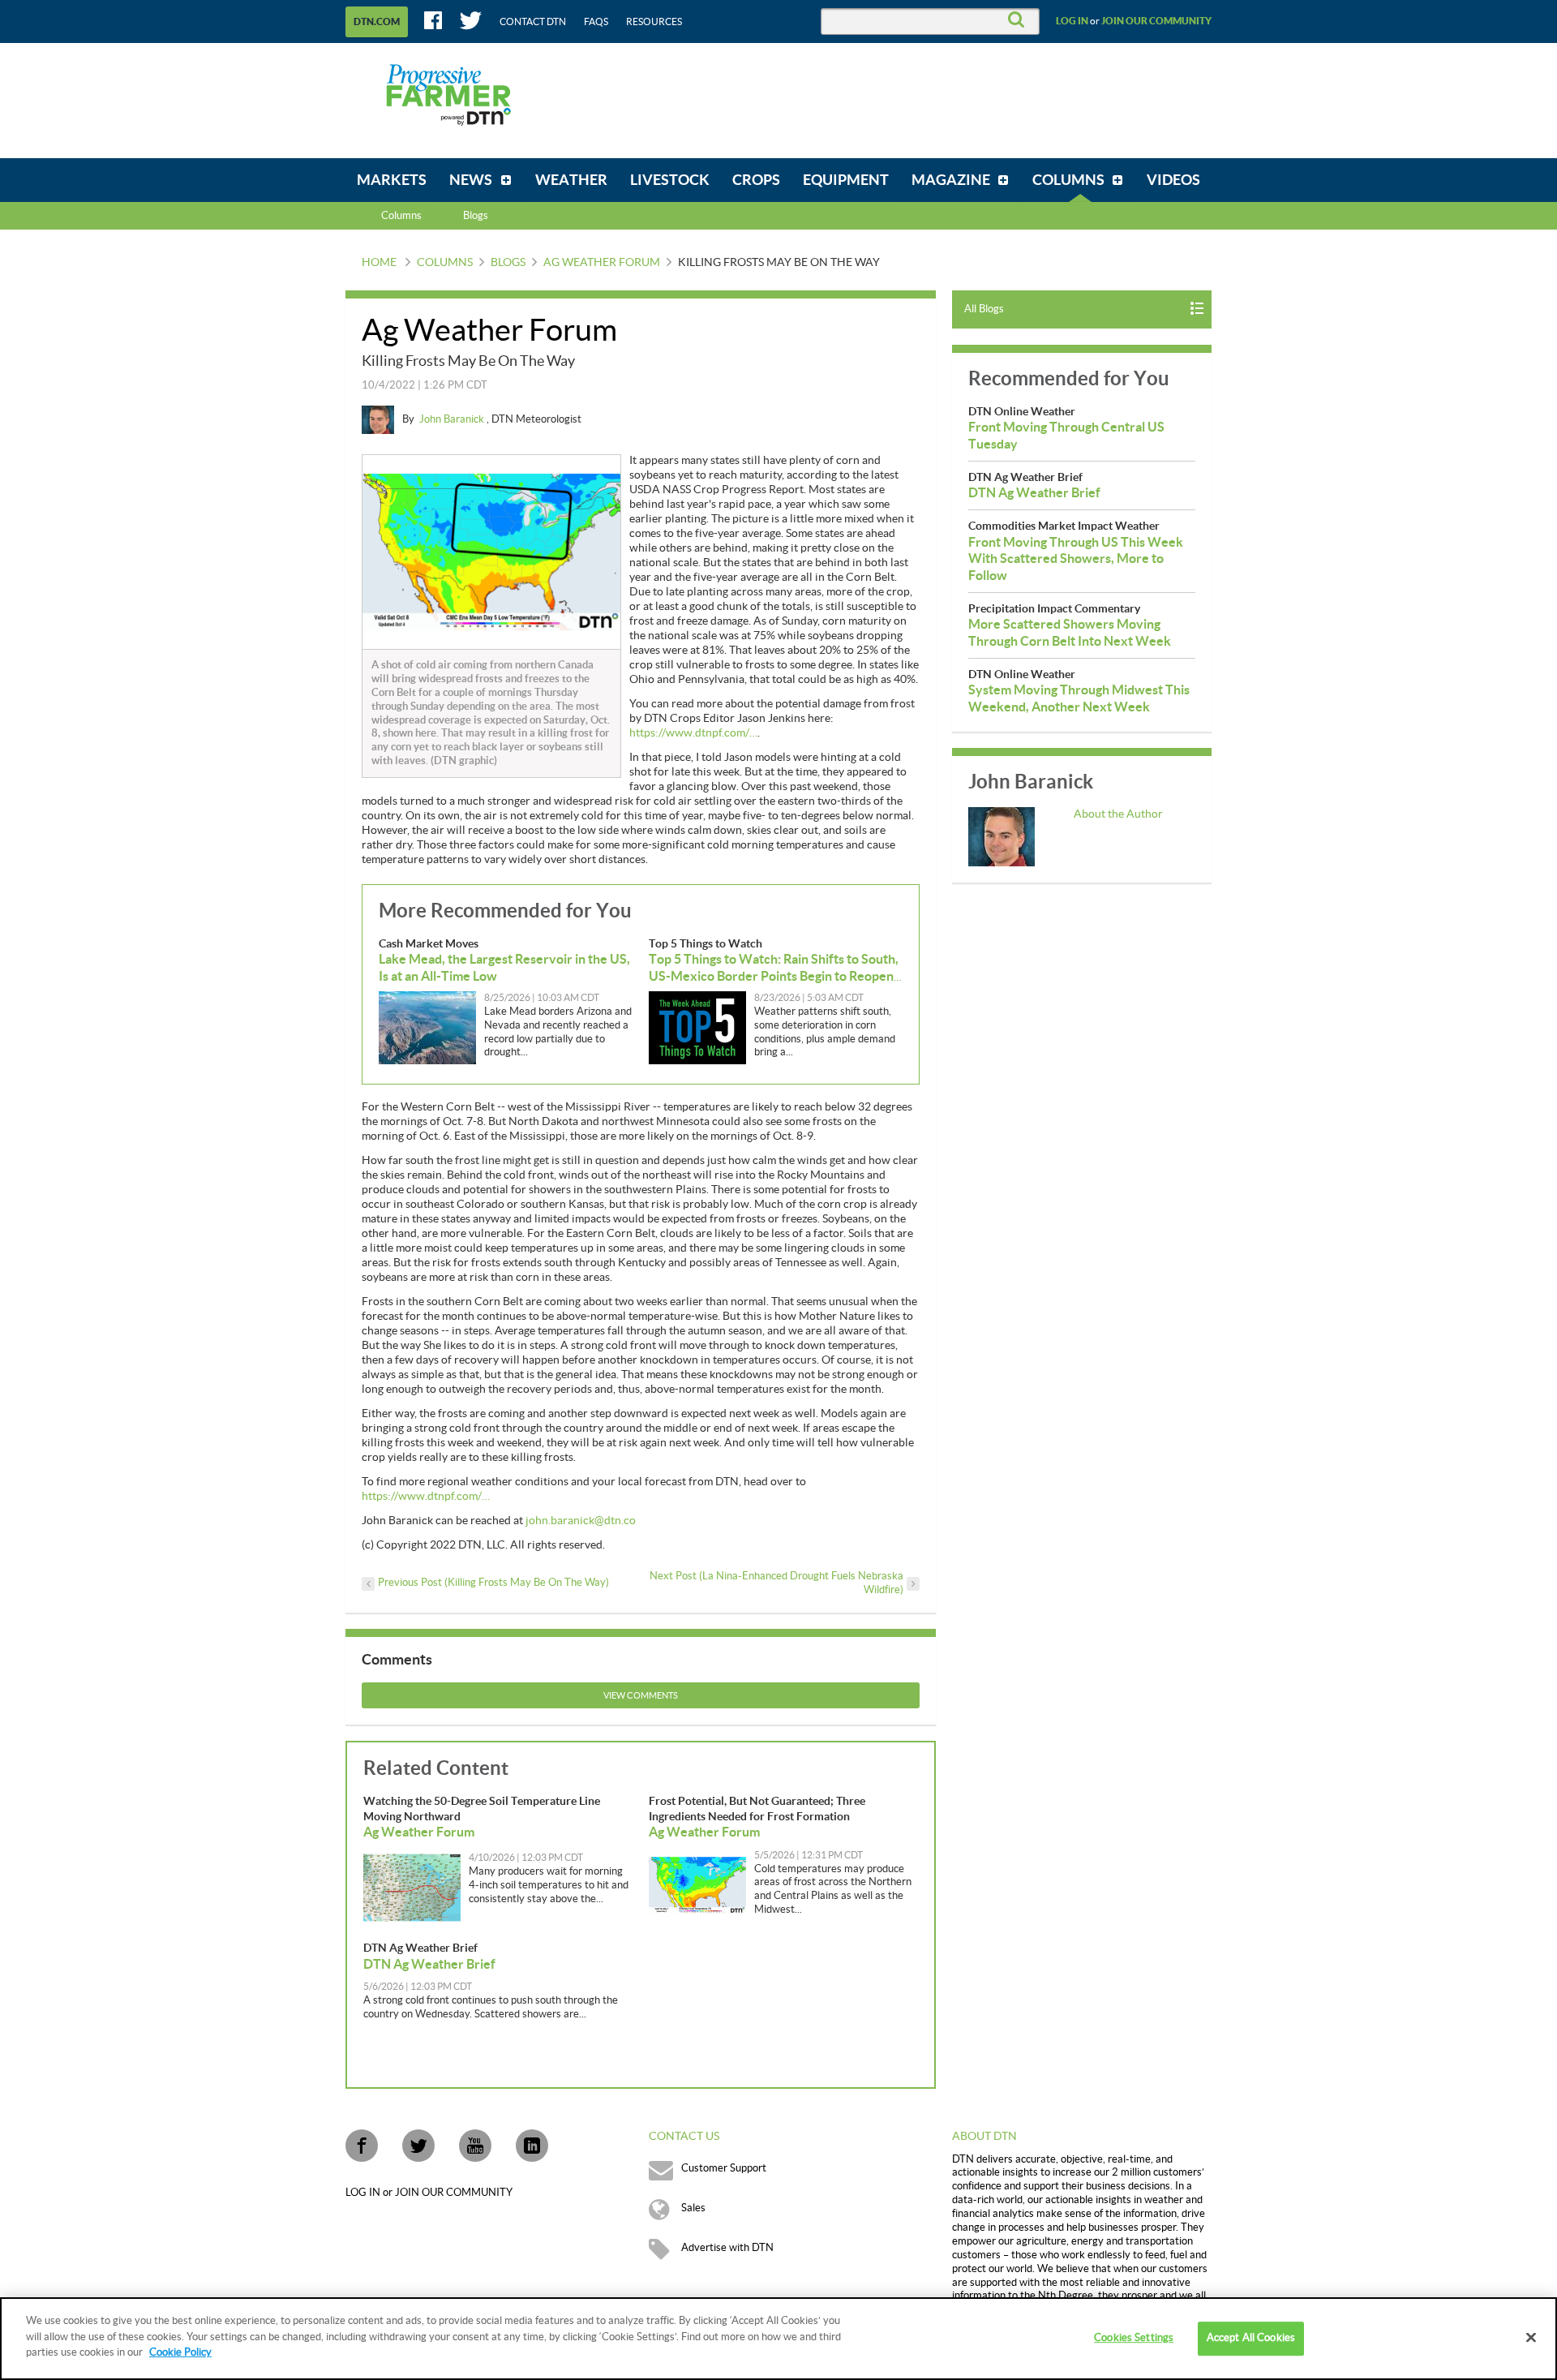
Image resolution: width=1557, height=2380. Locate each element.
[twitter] (418, 2146)
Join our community (1156, 21)
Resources (654, 22)
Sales (693, 2208)
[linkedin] (532, 2146)
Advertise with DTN (727, 2248)
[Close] (1531, 2338)
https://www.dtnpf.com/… (693, 733)
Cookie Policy (180, 2352)
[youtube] (475, 2146)
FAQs (596, 22)
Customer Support (724, 2168)
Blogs (508, 263)
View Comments (641, 1696)
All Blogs (984, 309)
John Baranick (453, 419)
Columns (401, 216)
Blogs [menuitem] (476, 216)
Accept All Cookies (1251, 2338)
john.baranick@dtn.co (581, 1521)
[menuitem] (392, 180)
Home (379, 263)
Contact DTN (533, 22)
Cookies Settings (1134, 2338)
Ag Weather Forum (602, 263)
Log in (1072, 21)
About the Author (1118, 814)
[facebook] (362, 2146)
